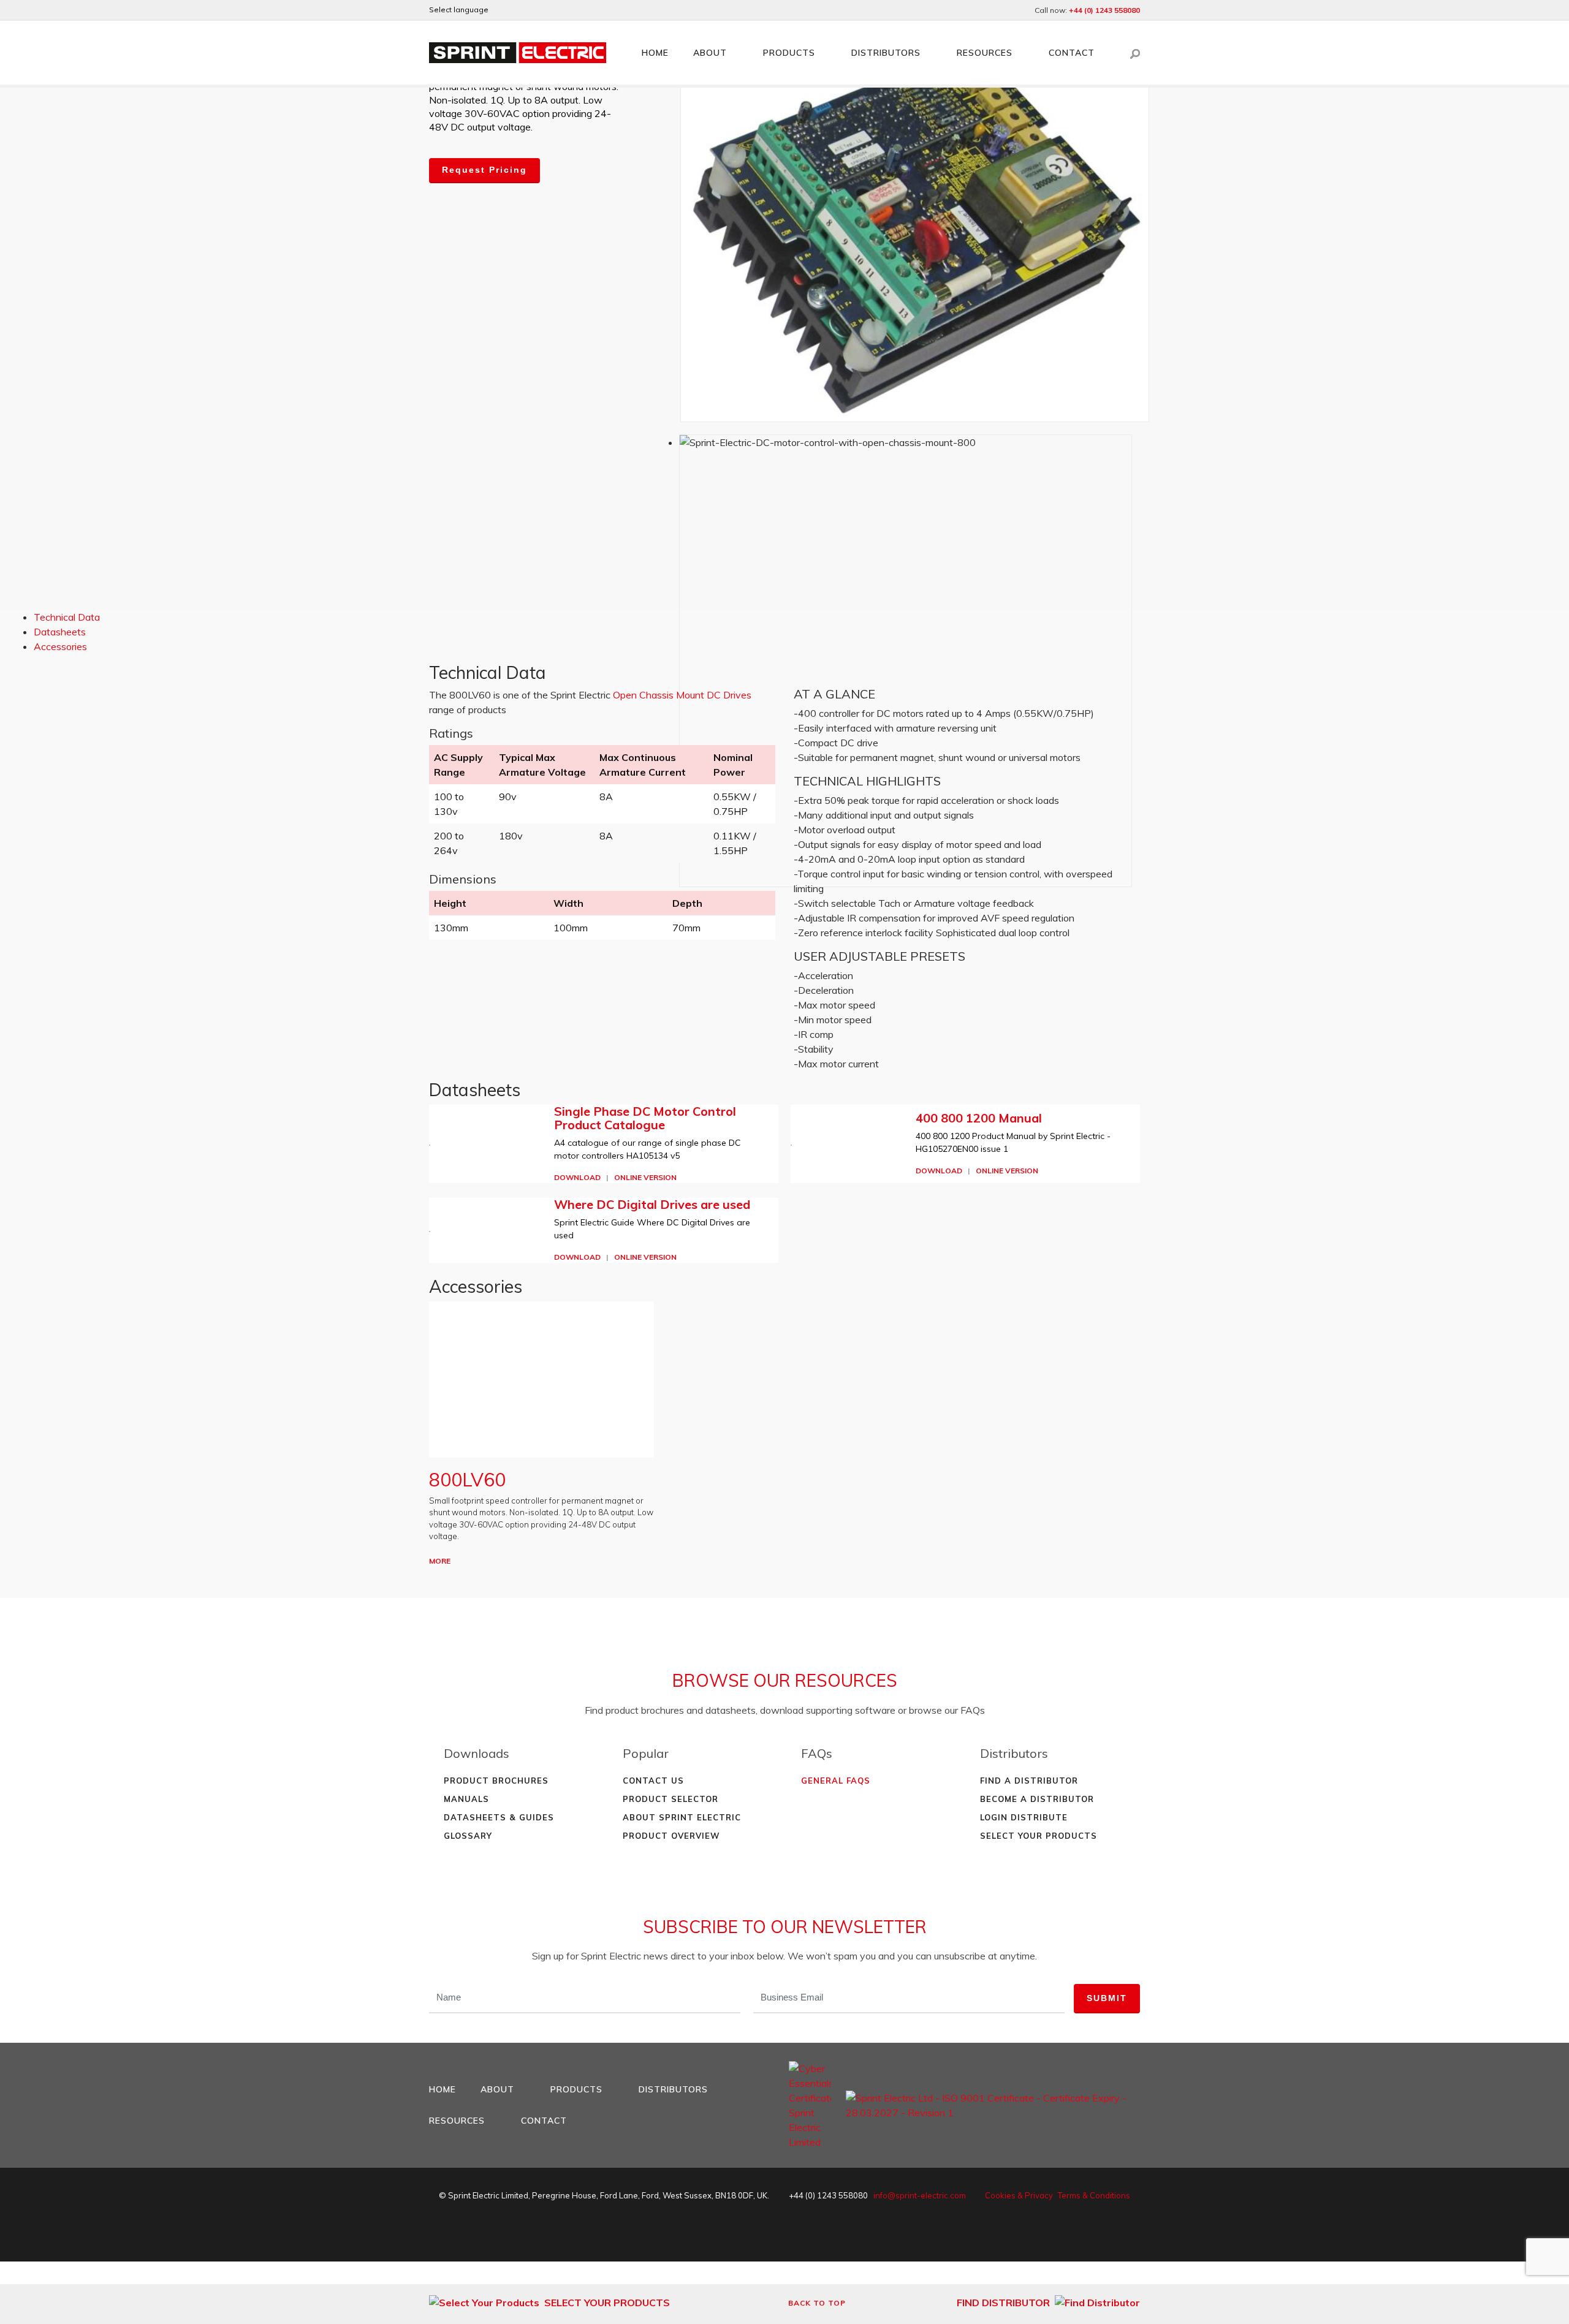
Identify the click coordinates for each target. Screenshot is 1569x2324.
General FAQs (836, 1781)
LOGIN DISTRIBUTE (1024, 1817)
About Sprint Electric (682, 1817)
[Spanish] (552, 10)
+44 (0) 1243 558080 (1104, 10)
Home (655, 53)
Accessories (60, 646)
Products (789, 53)
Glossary (468, 1836)
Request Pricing (484, 170)
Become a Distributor (1037, 1799)
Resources (985, 53)
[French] (536, 10)
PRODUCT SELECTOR (671, 1799)
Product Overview (671, 1836)
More (440, 1561)
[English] (503, 10)
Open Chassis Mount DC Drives (682, 695)
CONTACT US (653, 1781)
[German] (519, 10)
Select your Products (1039, 1836)
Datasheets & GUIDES (499, 1817)
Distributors (886, 53)
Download (577, 1177)
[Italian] (569, 10)
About (710, 53)
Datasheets (60, 632)
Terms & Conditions (1094, 2195)
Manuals (466, 1799)
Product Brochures (496, 1781)
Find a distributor (1029, 1781)
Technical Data (67, 617)
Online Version (645, 1177)
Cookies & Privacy (1019, 2195)
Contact (1072, 53)
